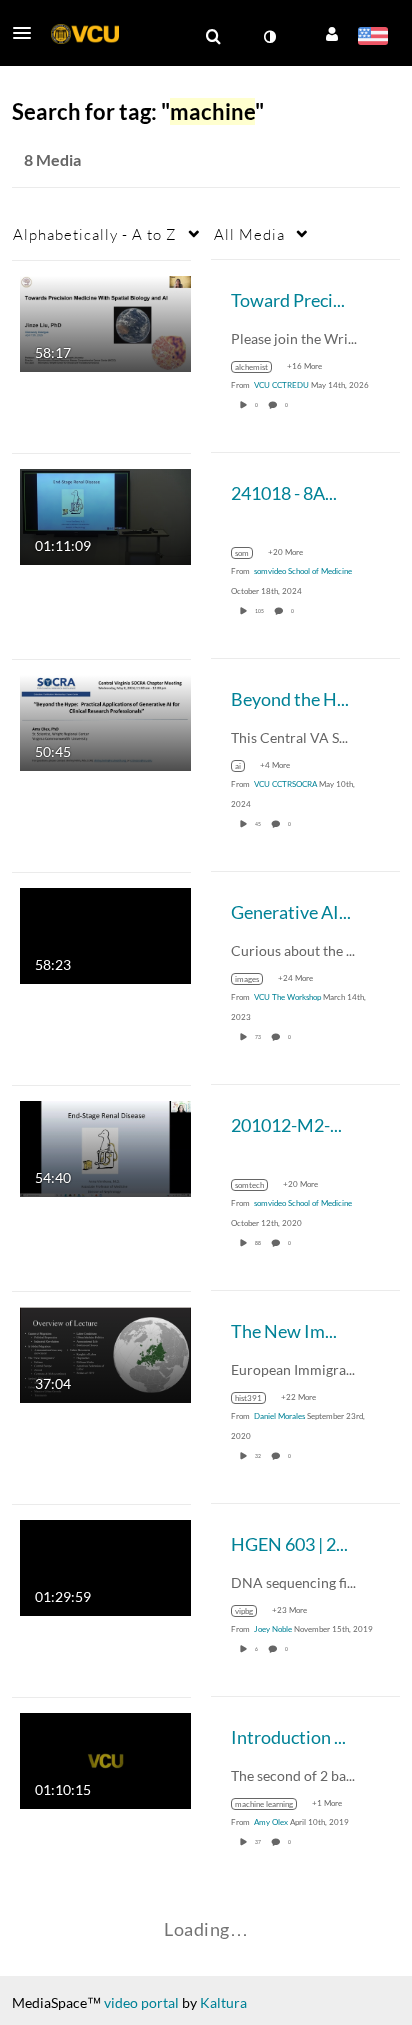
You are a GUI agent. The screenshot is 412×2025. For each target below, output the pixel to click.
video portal (141, 2002)
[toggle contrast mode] (269, 37)
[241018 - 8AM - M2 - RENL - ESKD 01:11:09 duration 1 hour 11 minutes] (105, 514)
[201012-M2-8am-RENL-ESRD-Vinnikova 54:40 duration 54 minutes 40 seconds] (105, 1146)
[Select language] (372, 38)
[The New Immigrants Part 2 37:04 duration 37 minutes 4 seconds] (105, 1352)
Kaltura (223, 2002)
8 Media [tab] (52, 159)
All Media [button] (249, 234)
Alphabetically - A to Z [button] (95, 234)
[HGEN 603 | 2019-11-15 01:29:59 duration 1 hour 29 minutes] (105, 1565)
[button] (28, 33)
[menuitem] (213, 37)
